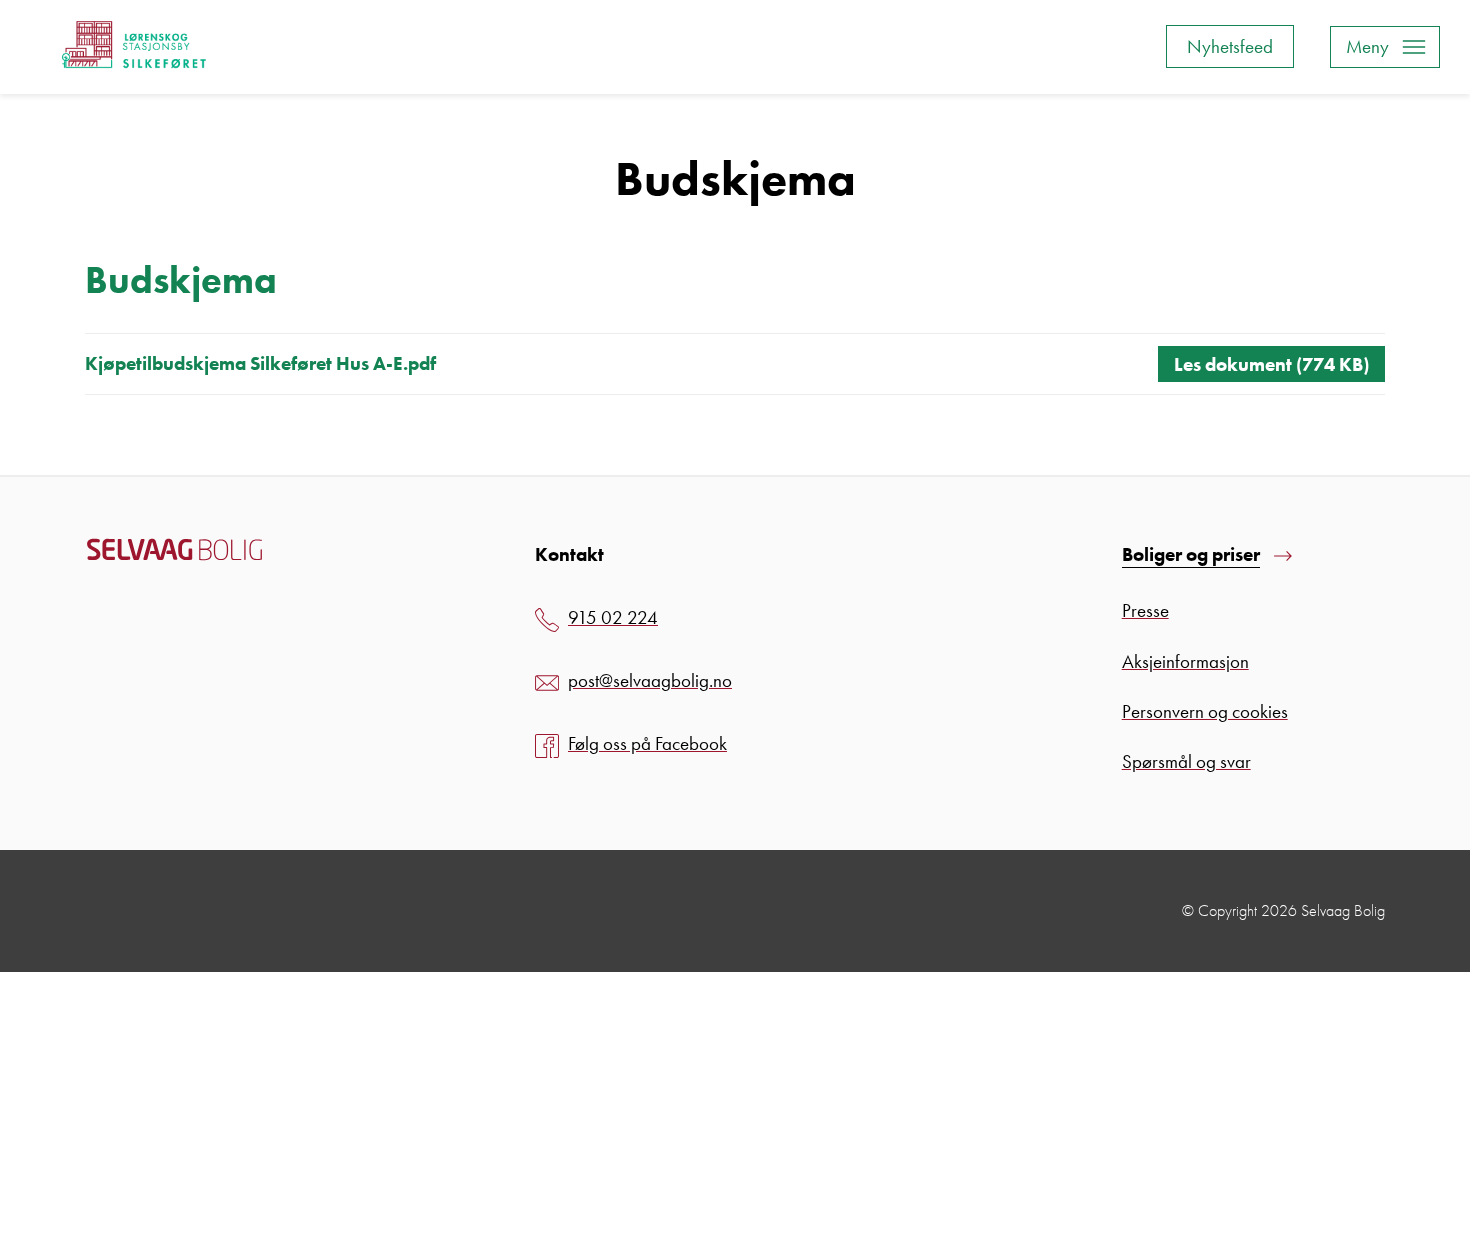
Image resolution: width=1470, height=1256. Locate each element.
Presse (1145, 610)
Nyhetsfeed (1230, 46)
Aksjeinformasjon (1185, 661)
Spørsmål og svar (1186, 761)
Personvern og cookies (1205, 711)
